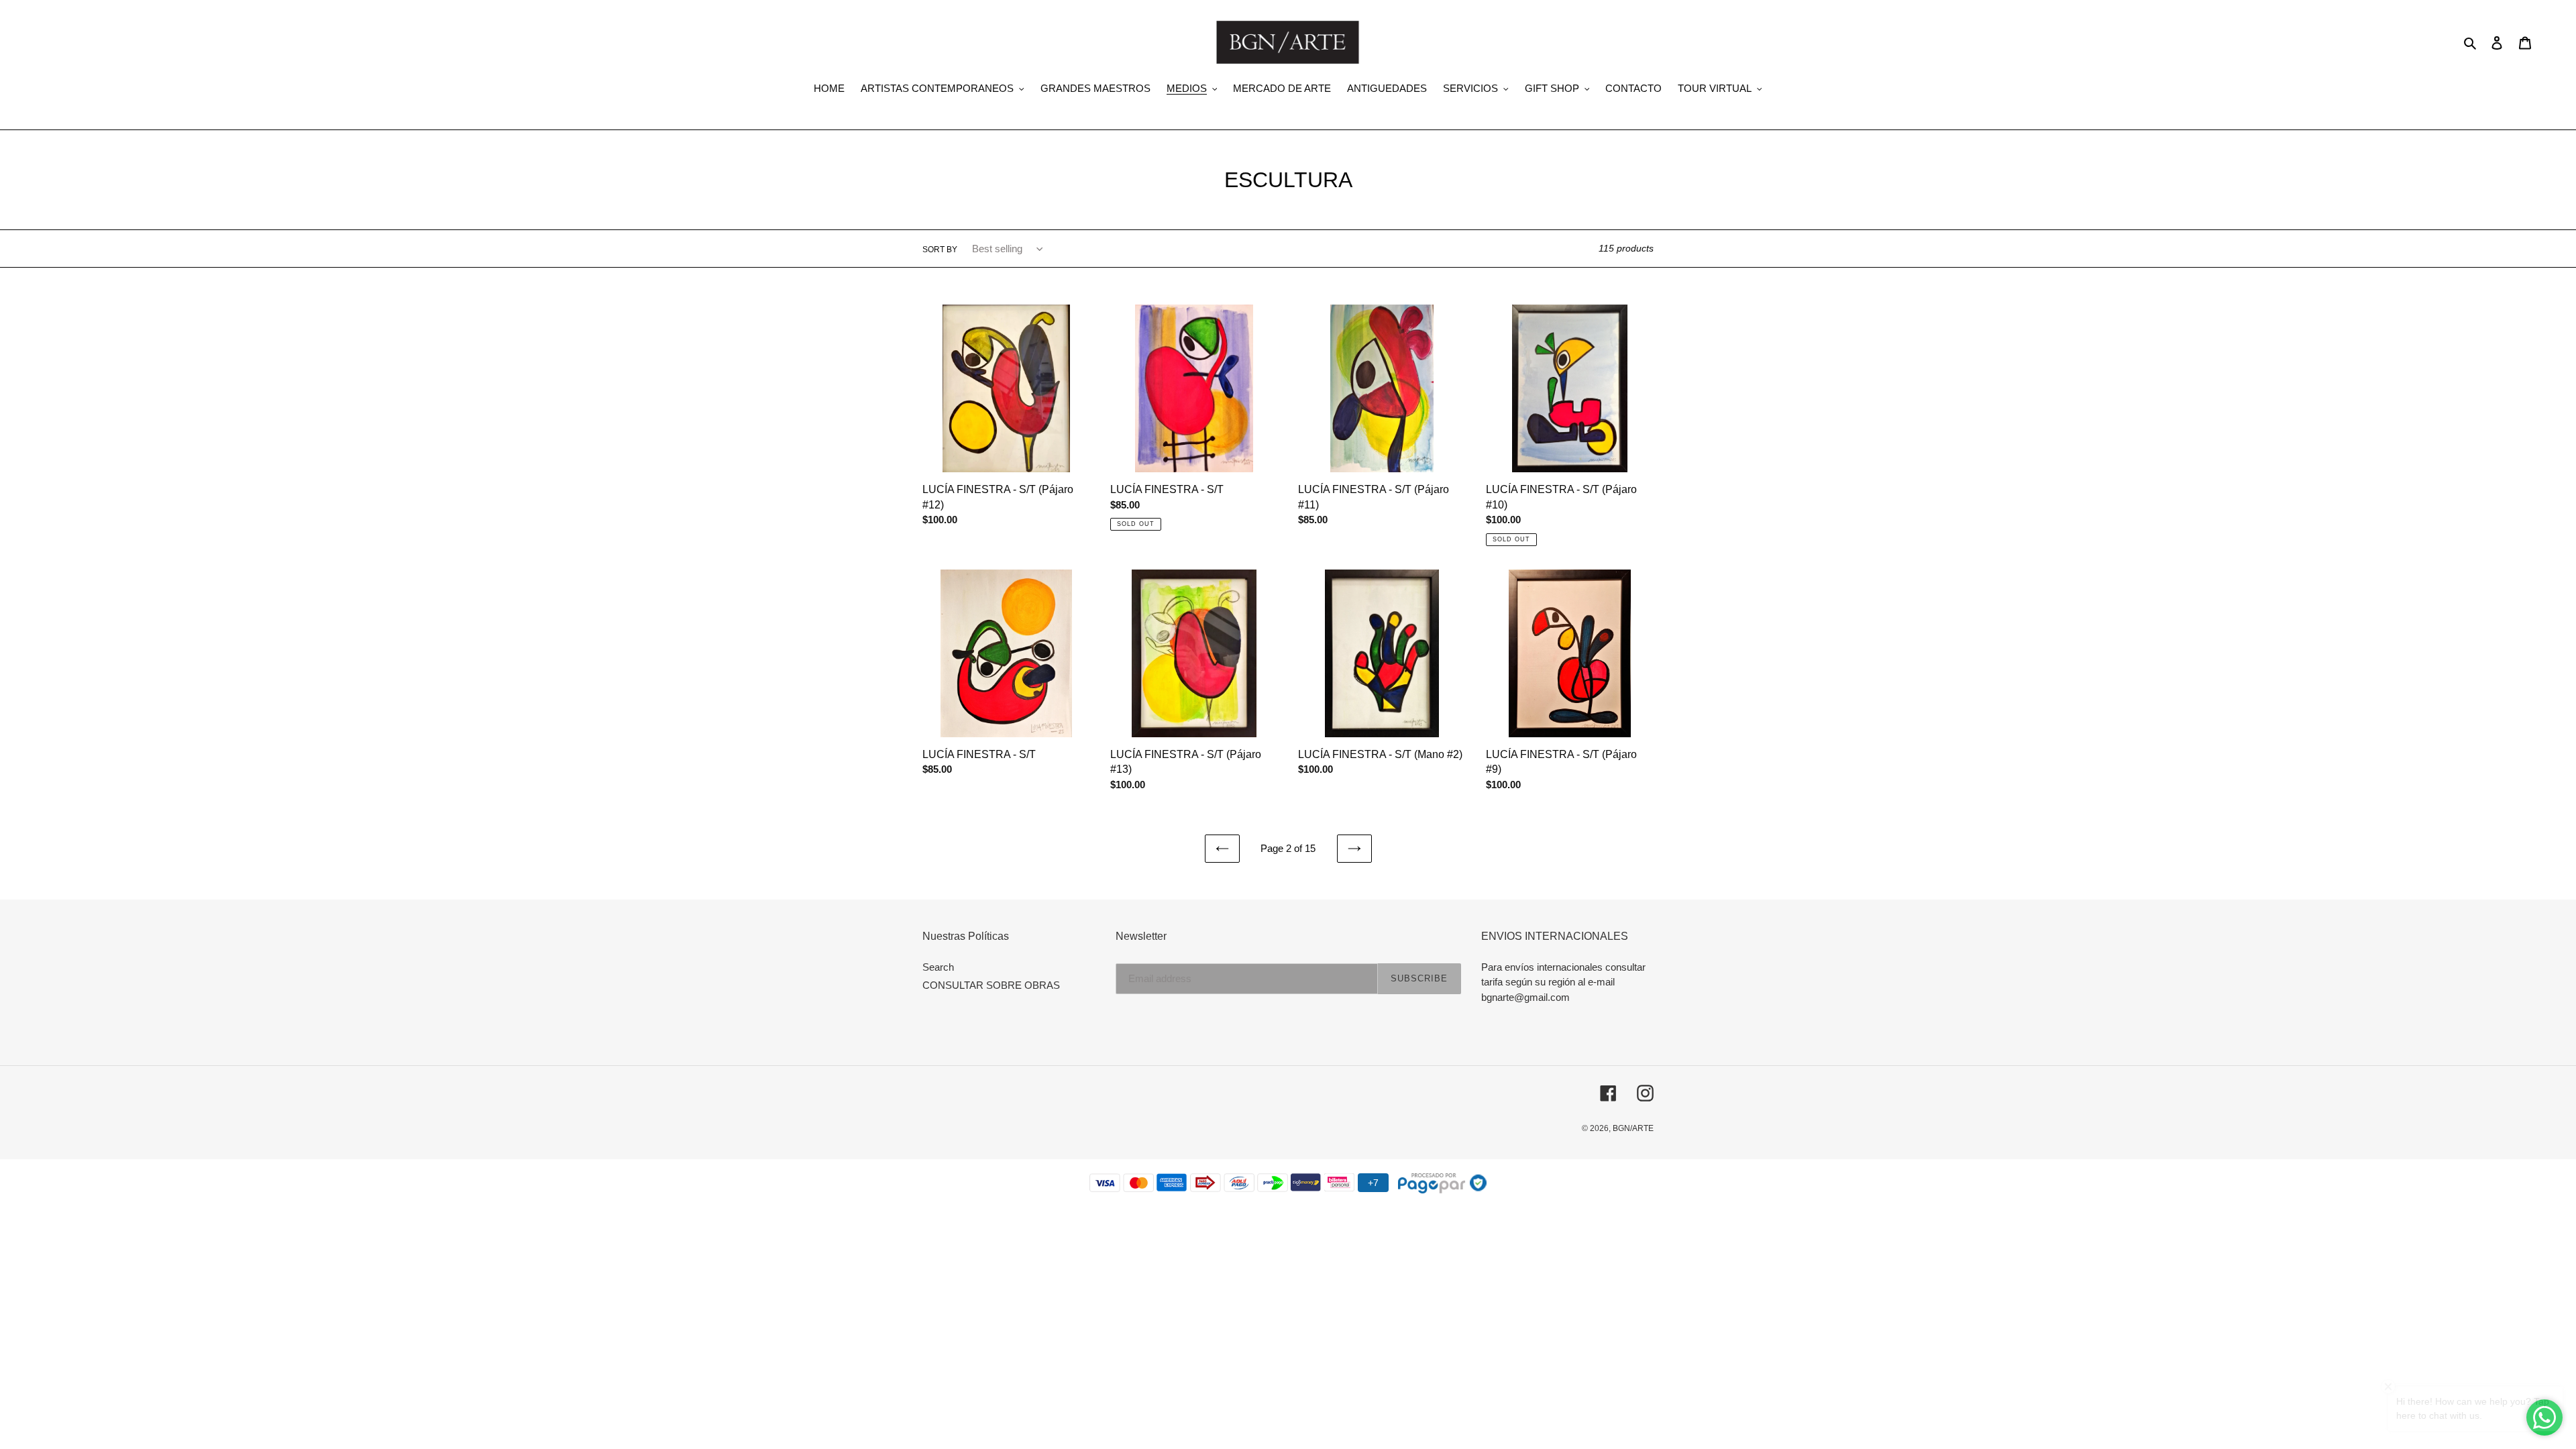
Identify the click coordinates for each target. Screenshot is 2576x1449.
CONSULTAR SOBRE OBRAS (991, 985)
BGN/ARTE (1633, 1128)
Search (938, 967)
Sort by (940, 250)
